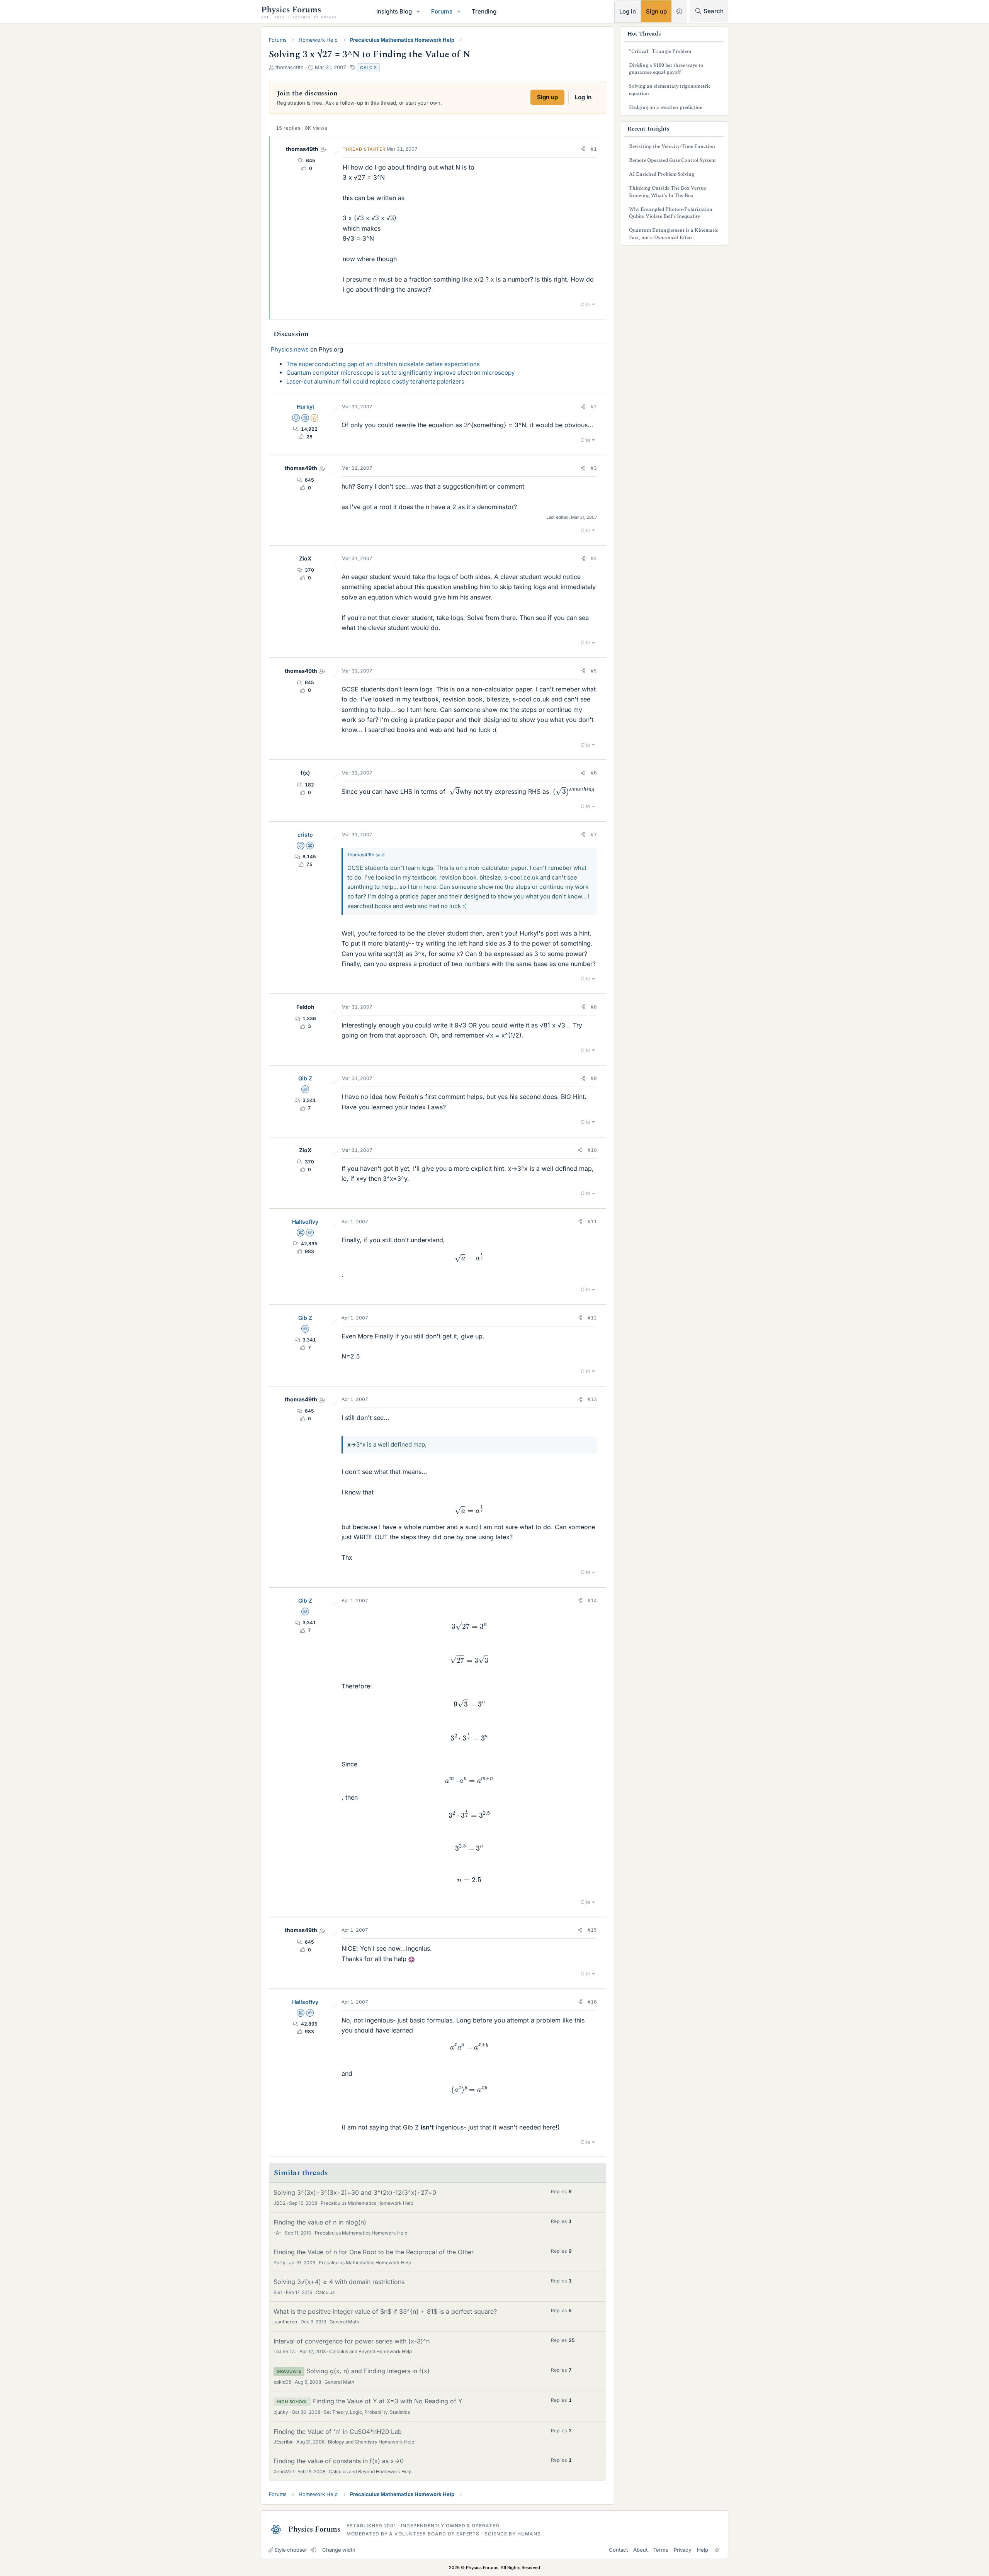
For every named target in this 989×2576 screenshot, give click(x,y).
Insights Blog (394, 11)
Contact (618, 2550)
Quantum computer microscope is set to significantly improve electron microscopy (400, 373)
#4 (594, 558)
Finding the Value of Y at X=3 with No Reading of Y (388, 2401)
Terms (661, 2550)
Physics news (290, 349)
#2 (594, 407)
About (640, 2550)
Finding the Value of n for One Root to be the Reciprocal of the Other (374, 2252)
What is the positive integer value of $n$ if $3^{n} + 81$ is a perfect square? (385, 2311)
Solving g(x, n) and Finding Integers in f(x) (368, 2371)
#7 (594, 835)
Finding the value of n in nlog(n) (320, 2222)
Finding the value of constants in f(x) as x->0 (339, 2461)
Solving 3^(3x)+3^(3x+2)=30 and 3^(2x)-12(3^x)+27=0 (355, 2192)
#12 (592, 1318)
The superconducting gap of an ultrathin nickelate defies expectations (383, 364)
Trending (484, 11)
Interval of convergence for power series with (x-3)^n (352, 2341)
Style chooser (291, 2550)
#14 (592, 1600)
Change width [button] (339, 2550)
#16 (592, 2002)
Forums (442, 11)
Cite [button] (585, 304)
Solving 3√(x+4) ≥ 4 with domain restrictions (339, 2282)
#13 (592, 1399)
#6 (594, 773)
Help (703, 2550)
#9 (594, 1078)
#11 (592, 1222)
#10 (592, 1150)
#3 (594, 468)
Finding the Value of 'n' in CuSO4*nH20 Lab (338, 2432)
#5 (594, 671)
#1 (594, 149)
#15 (592, 1930)
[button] (418, 11)
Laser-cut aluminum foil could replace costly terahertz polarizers (375, 381)
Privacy (682, 2550)
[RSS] (717, 2550)
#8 (594, 1007)
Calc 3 (368, 68)
